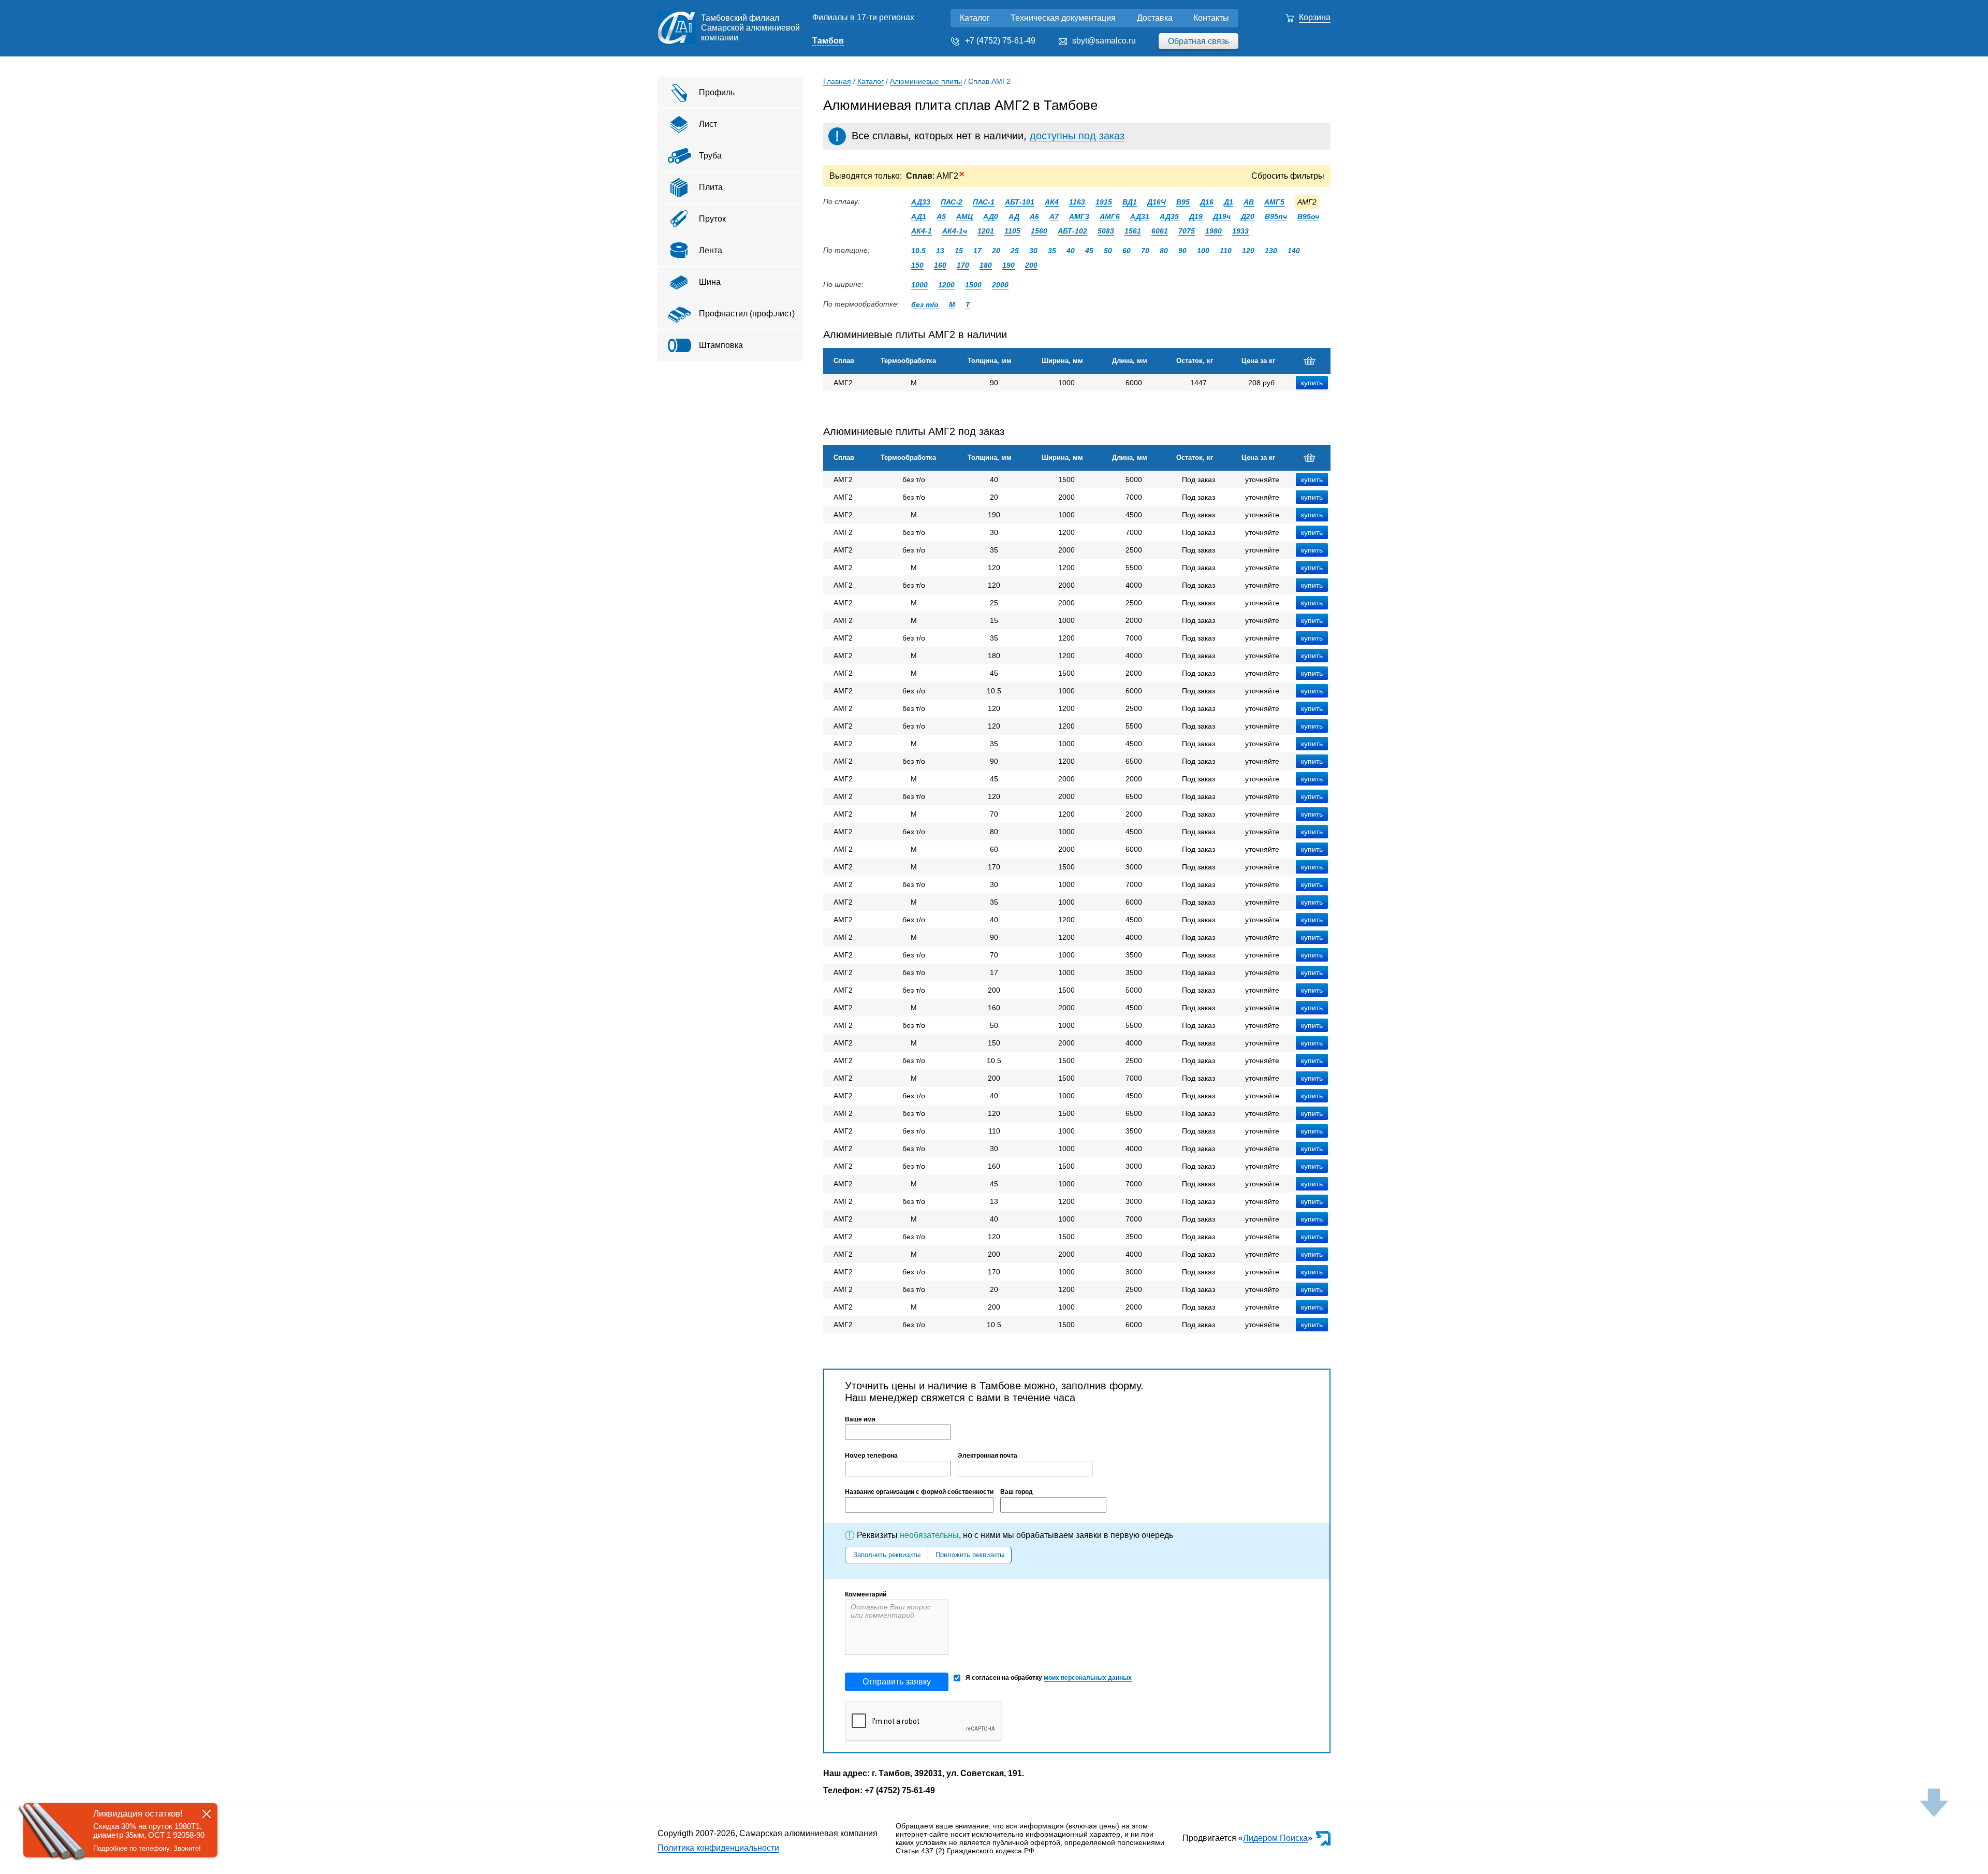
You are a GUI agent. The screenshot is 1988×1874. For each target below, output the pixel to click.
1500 (973, 285)
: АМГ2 (935, 176)
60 (1127, 251)
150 (917, 265)
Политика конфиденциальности (718, 1848)
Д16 (1207, 202)
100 (1203, 251)
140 (1294, 251)
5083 (1106, 231)
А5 (941, 216)
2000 (1000, 285)
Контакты (1211, 18)
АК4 (1052, 202)
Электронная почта (988, 1456)
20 (996, 251)
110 (1226, 251)
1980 (1214, 231)
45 (1089, 251)
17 (977, 251)
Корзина (1315, 17)
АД (1014, 216)
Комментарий (866, 1594)
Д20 (1248, 216)
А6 (1034, 216)
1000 (919, 285)
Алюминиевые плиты (926, 81)
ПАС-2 (952, 202)
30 (1033, 251)
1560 (1039, 231)
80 (1164, 251)
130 (1271, 251)
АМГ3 (1079, 216)
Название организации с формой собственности (919, 1492)
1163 (1077, 202)
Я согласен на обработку (1049, 1678)
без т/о (925, 304)
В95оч (1308, 216)
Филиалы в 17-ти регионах (863, 17)
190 (1008, 265)
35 (1052, 251)
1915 (1104, 202)
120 (1248, 251)
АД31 (1140, 216)
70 (1145, 251)
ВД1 (1130, 202)
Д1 (1229, 202)
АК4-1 (922, 231)
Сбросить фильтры (1288, 176)
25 (1015, 251)
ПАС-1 (984, 202)
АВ (1249, 202)
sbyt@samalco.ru (1104, 41)
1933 (1240, 231)
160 (940, 265)
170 (963, 265)
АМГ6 (1110, 216)
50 (1108, 251)
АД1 (919, 216)
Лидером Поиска (1275, 1838)
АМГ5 (1274, 202)
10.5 (918, 251)
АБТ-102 (1072, 231)
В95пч (1276, 216)
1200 (946, 285)
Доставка (1155, 18)
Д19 (1196, 216)
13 (940, 251)
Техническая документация (1063, 18)
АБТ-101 (1020, 202)
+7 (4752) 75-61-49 (1000, 41)
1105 (1012, 231)
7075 (1187, 231)
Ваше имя (860, 1419)
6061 (1160, 231)
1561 (1133, 231)
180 (986, 265)
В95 (1183, 202)
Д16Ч (1157, 202)
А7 (1054, 216)
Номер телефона (871, 1456)
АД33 (921, 202)
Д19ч (1222, 216)
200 (1031, 265)
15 (959, 251)
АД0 (991, 216)
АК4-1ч (955, 231)
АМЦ (964, 216)
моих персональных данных (1088, 1678)
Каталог (975, 18)
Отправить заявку (897, 1682)
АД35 (1169, 216)
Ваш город (1017, 1492)
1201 (986, 231)
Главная (837, 81)
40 (1071, 251)
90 (1182, 251)
